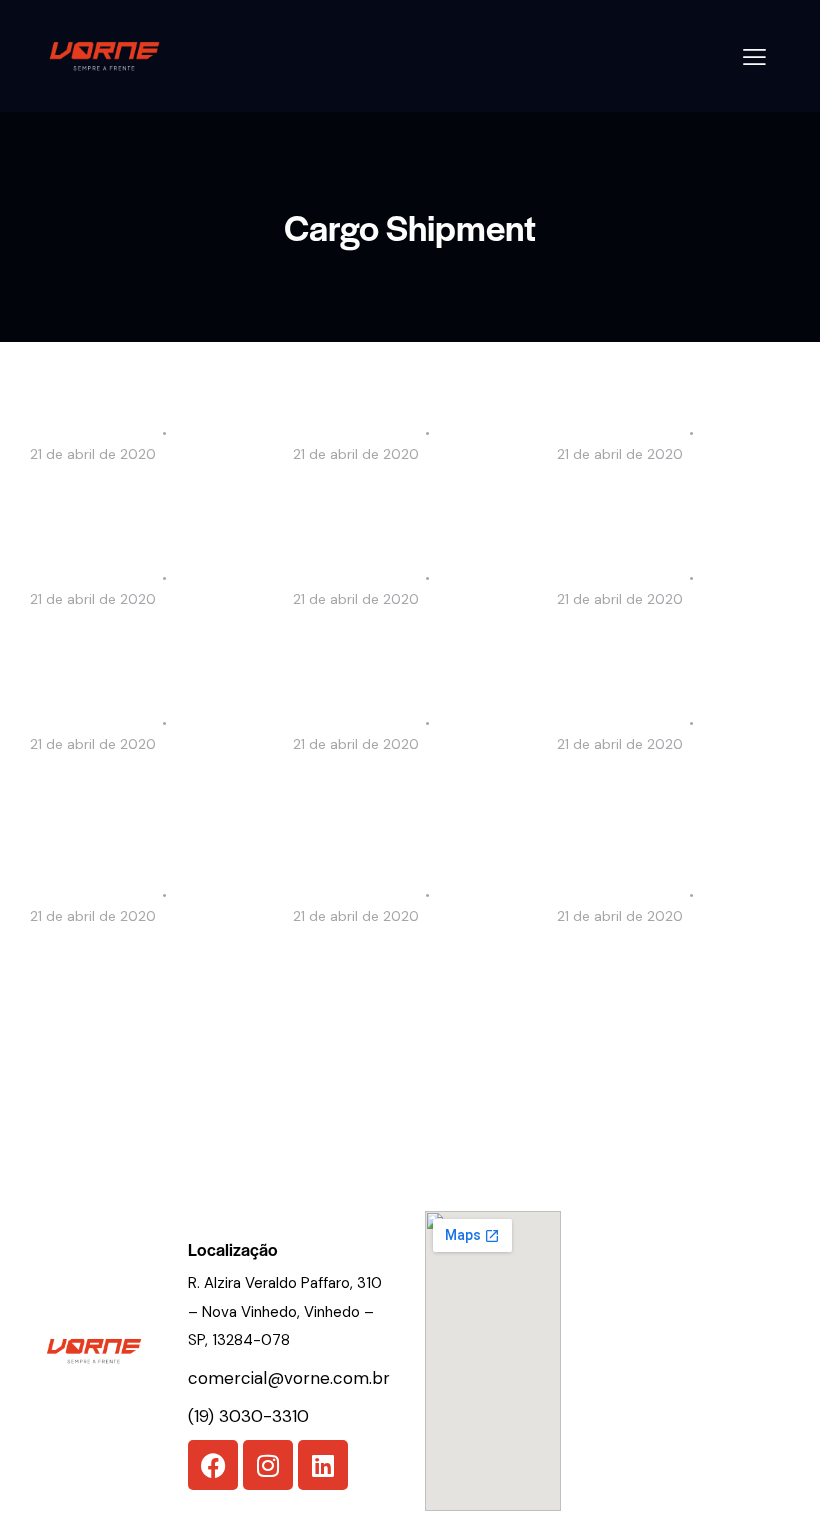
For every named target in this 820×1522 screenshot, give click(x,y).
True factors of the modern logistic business (666, 645)
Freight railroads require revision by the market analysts (653, 803)
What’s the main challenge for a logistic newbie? (663, 500)
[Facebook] (213, 1465)
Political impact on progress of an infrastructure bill (406, 962)
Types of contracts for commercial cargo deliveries (144, 790)
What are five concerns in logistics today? (395, 645)
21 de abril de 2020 (93, 454)
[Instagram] (268, 1465)
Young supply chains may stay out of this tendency (395, 790)
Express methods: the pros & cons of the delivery (666, 962)
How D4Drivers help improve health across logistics (146, 500)
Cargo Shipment (91, 432)
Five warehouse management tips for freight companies (143, 975)
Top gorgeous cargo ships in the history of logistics (144, 645)
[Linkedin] (323, 1465)
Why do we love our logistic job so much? (403, 500)
